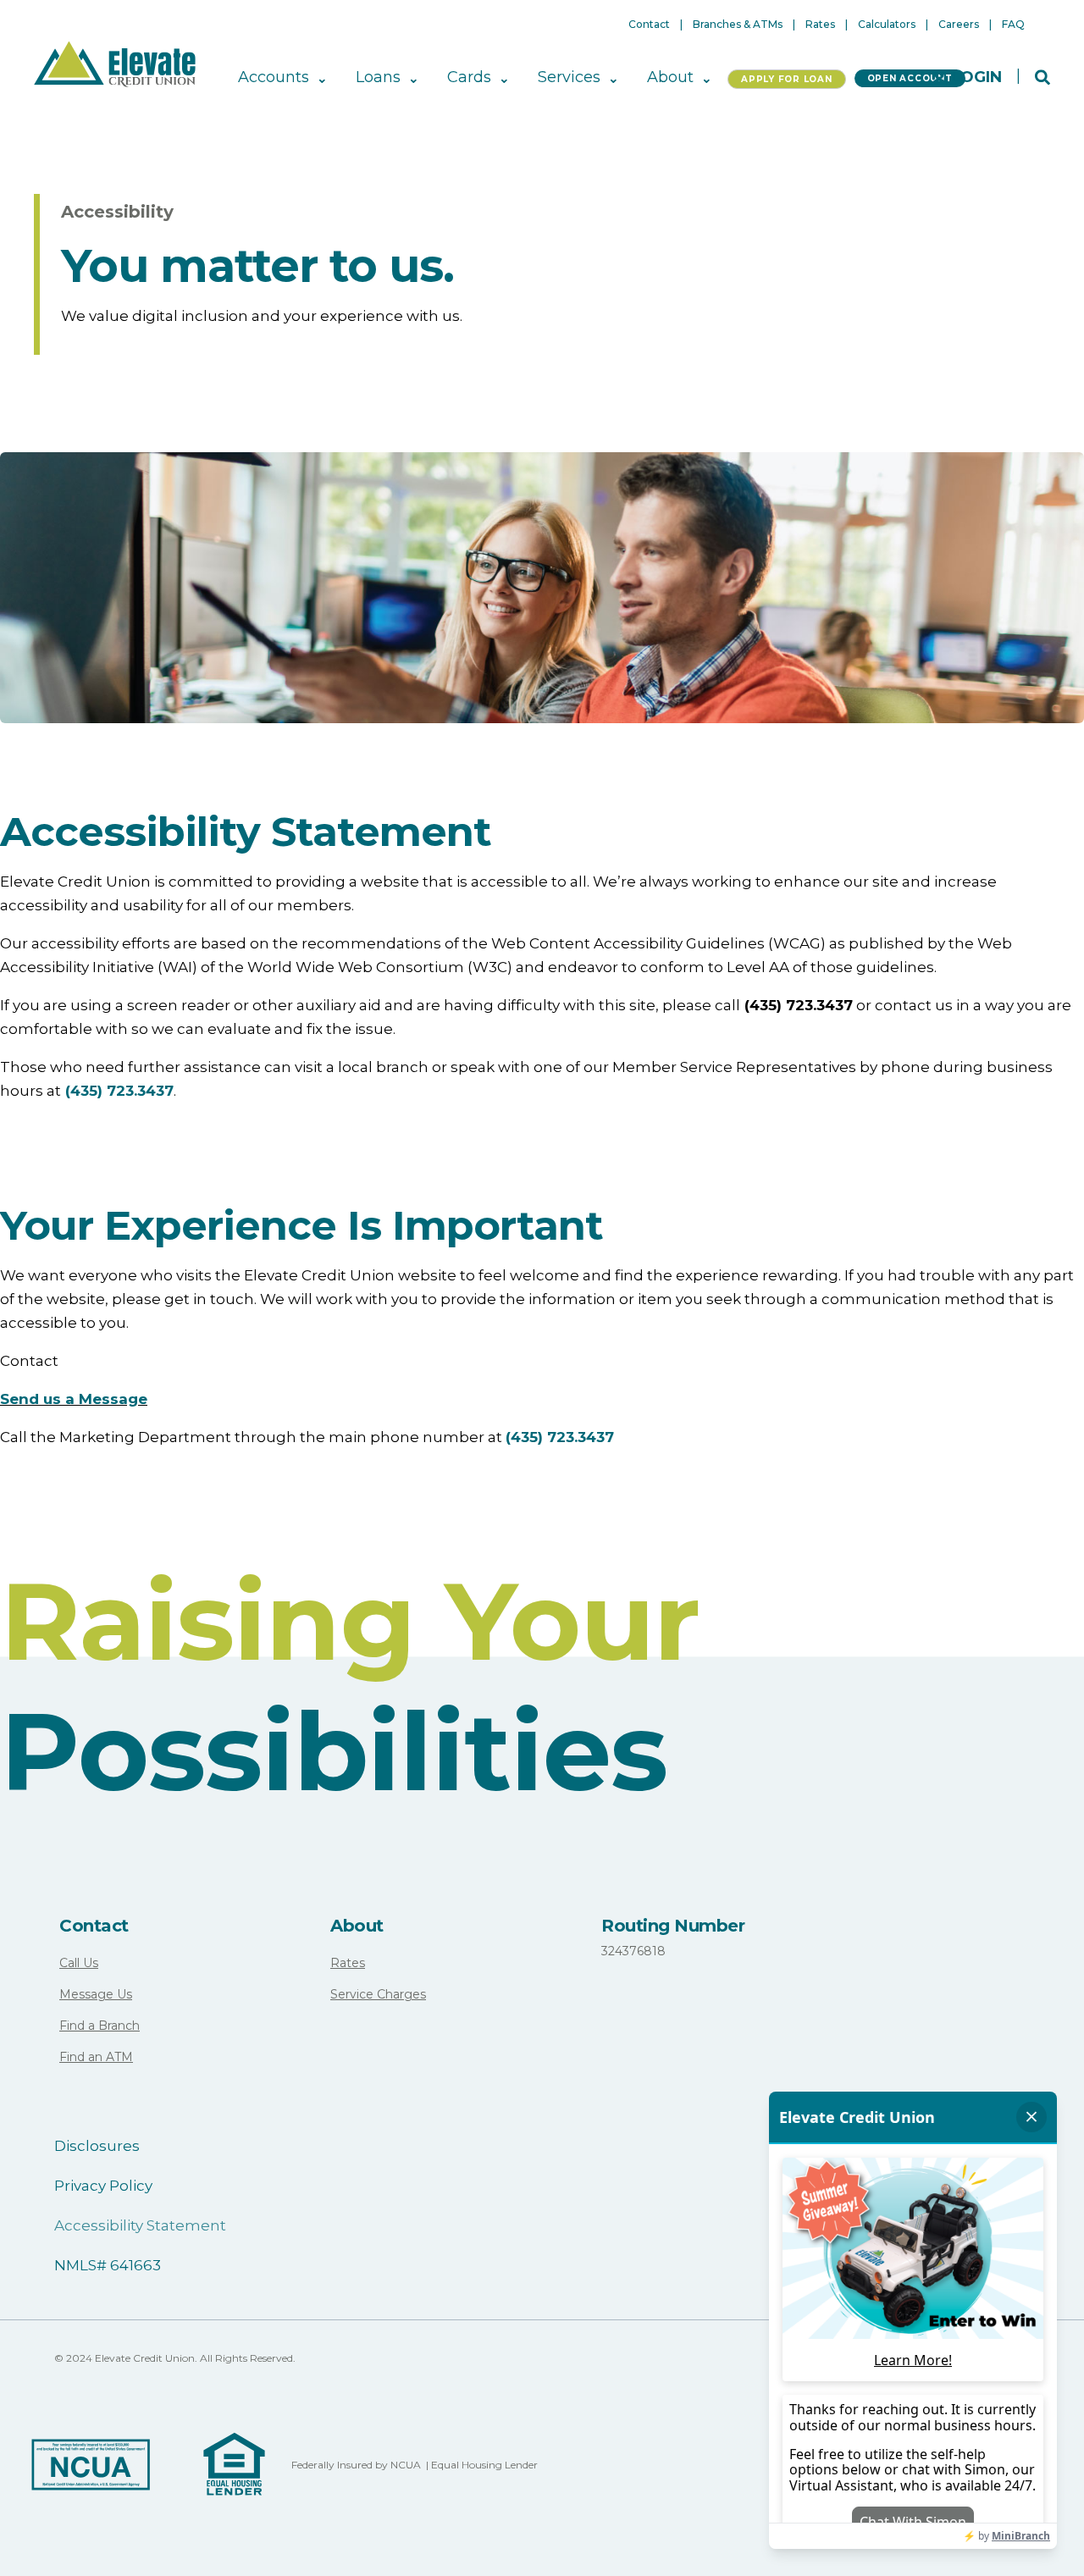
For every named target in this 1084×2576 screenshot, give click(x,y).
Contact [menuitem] (649, 25)
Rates (348, 1963)
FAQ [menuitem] (1013, 25)
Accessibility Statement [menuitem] (140, 2225)
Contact (94, 1926)
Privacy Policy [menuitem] (103, 2186)
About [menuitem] (670, 78)
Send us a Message (74, 1399)
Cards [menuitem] (469, 78)
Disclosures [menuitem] (97, 2146)
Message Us (96, 1994)
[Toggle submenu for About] (705, 78)
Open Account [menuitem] (910, 78)
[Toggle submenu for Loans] (412, 78)
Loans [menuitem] (378, 78)
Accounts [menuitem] (274, 78)
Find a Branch (100, 2026)
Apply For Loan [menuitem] (787, 79)
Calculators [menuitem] (887, 25)
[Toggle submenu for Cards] (503, 78)
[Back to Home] (115, 63)
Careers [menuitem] (959, 25)
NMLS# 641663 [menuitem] (108, 2265)
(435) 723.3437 (119, 1091)
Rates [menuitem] (820, 25)
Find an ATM (96, 2057)
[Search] (1043, 76)
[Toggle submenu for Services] (612, 78)
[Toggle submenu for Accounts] (321, 78)
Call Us (79, 1963)
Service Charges (378, 1994)
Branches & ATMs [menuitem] (738, 25)
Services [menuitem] (569, 78)
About (357, 1926)
